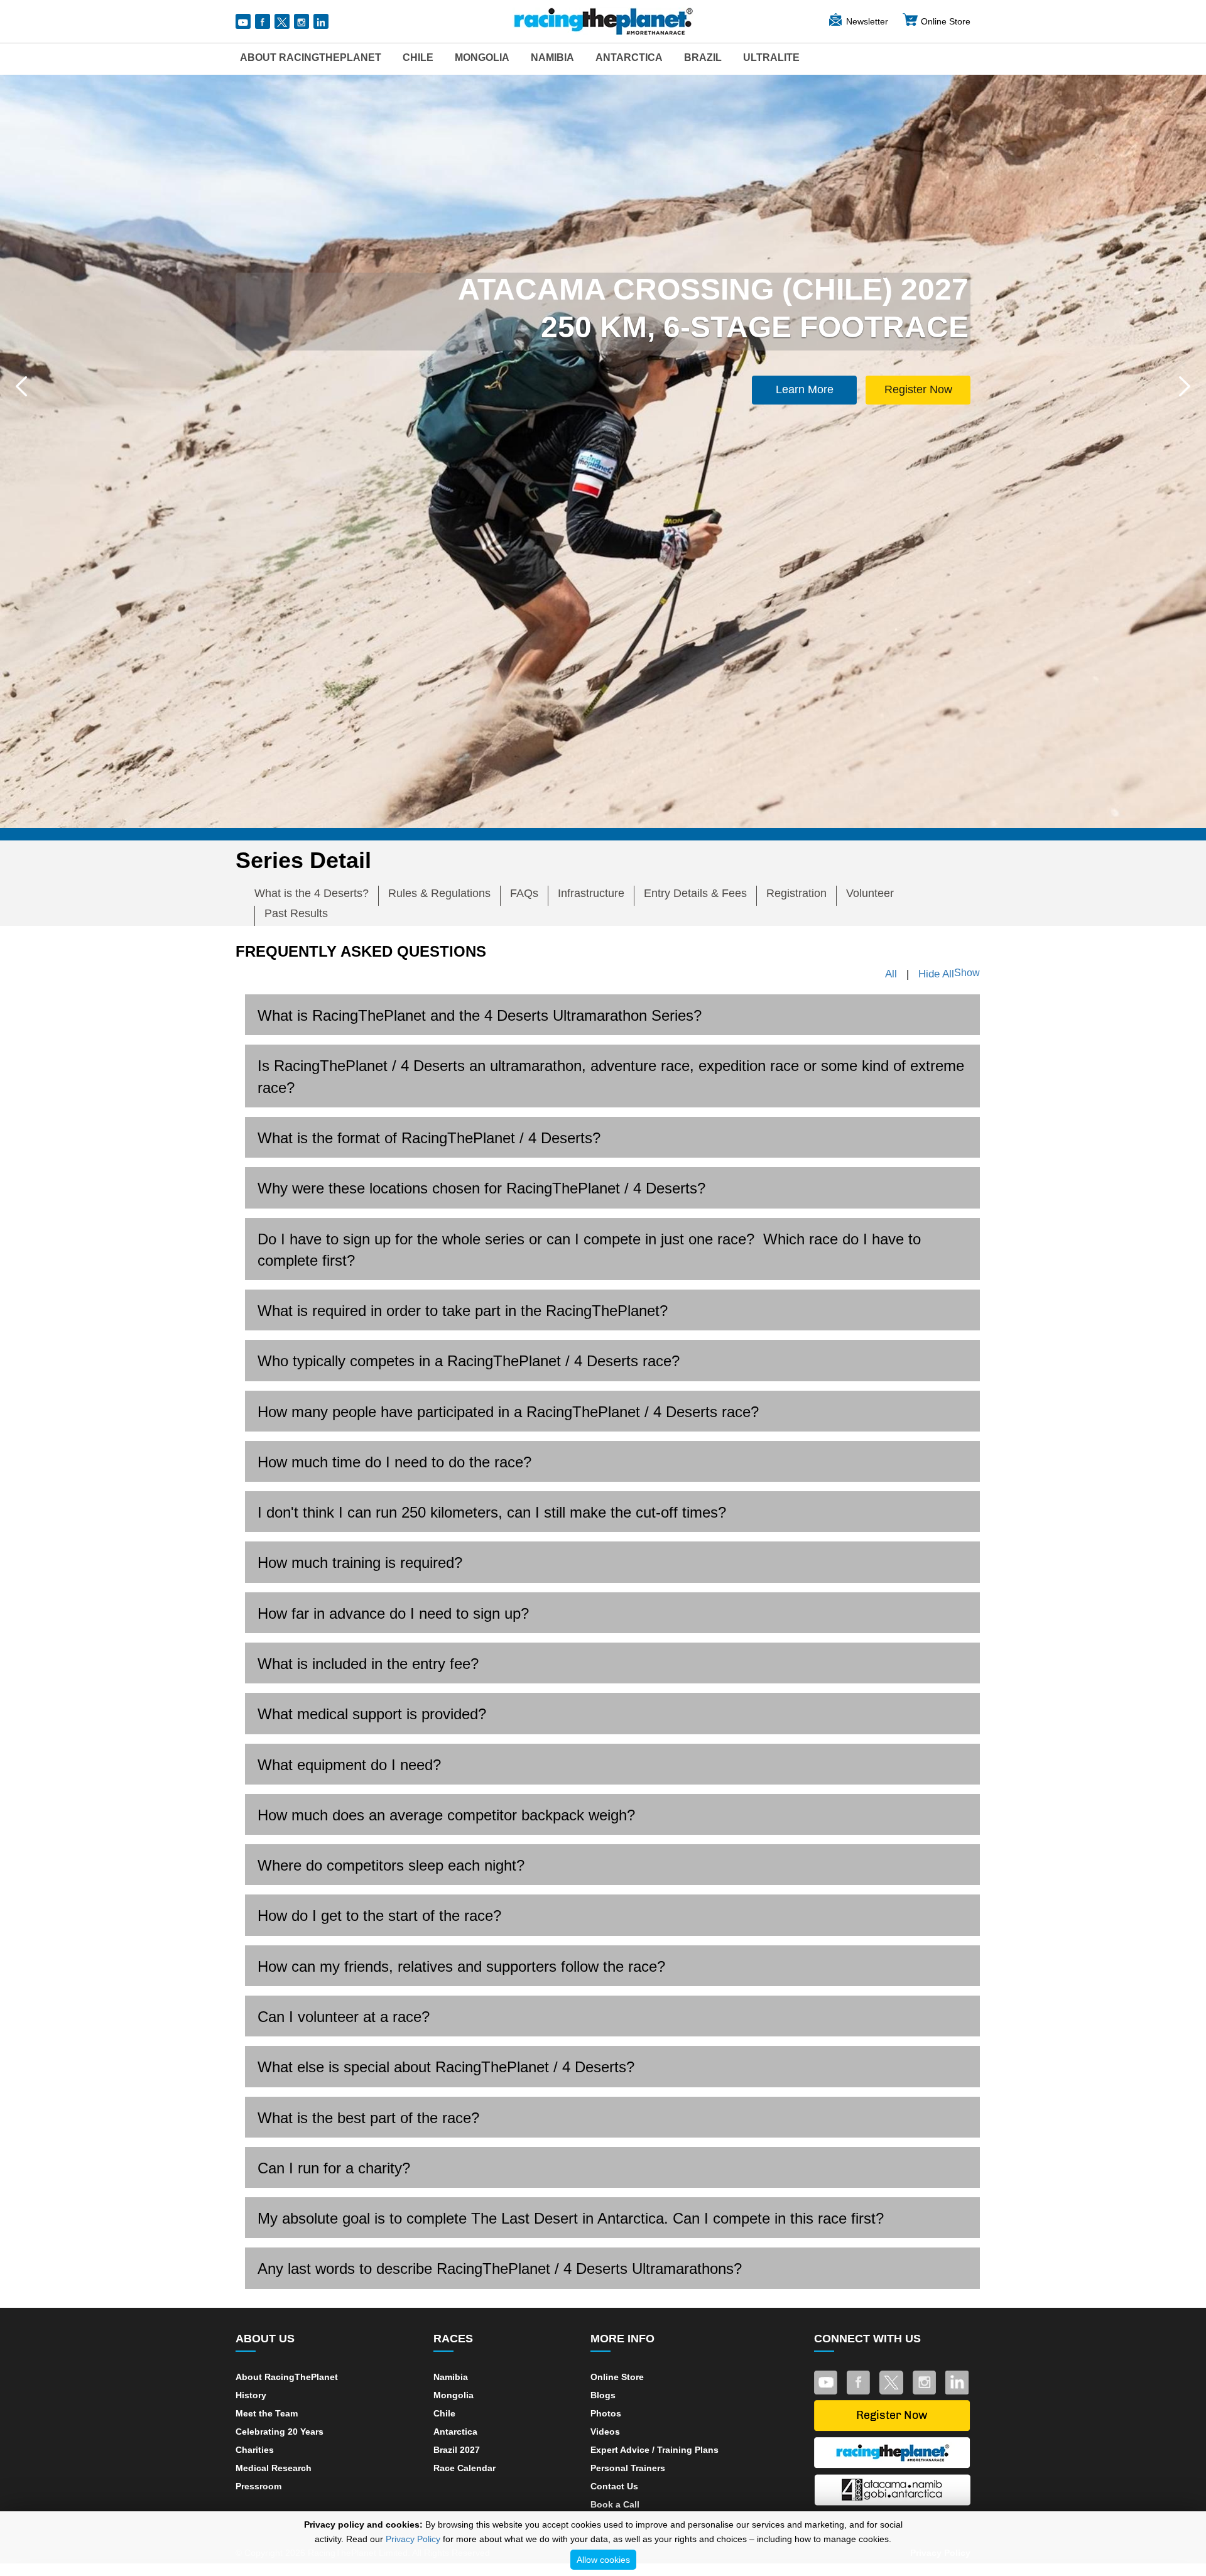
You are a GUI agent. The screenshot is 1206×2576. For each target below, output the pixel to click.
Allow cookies (603, 2560)
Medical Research (274, 2468)
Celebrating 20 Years (280, 2432)
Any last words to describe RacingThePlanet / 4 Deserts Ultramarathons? (500, 2269)
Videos (605, 2432)
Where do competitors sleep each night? (391, 1865)
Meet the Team (267, 2413)
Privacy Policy (413, 2539)
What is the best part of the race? (368, 2118)
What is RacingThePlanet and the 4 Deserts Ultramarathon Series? (480, 1015)
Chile (418, 57)
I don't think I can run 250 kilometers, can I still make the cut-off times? (492, 1512)
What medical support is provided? (372, 1714)
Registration (796, 893)
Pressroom (258, 2486)
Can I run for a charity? (334, 2168)
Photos (606, 2413)
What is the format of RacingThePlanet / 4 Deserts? (429, 1138)
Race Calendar (464, 2468)
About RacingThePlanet (311, 57)
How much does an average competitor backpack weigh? (446, 1815)
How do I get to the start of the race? (379, 1916)
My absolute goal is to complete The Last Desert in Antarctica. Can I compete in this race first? (571, 2218)
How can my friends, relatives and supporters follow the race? (461, 1966)
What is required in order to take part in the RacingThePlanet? (463, 1311)
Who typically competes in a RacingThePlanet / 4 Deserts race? (469, 1361)
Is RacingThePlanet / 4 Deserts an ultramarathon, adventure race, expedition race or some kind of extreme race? (611, 1076)
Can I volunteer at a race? (344, 2017)
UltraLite (771, 57)
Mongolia (482, 57)
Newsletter (867, 21)
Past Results (296, 913)
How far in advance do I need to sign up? (393, 1613)
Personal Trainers (628, 2468)
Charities (255, 2450)
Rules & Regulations (439, 893)
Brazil (703, 57)
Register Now (918, 389)
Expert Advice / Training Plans (655, 2450)
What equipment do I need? (349, 1765)
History (251, 2395)
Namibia (552, 57)
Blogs (603, 2395)
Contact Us (614, 2486)
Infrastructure (591, 893)
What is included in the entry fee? (368, 1664)
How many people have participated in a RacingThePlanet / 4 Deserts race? (508, 1412)
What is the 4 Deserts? (312, 893)
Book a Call (615, 2504)
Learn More (805, 389)
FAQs (524, 893)
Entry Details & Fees (695, 893)
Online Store (946, 21)
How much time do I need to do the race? (394, 1462)
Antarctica (629, 57)
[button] (21, 386)
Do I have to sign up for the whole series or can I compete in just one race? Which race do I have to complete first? (589, 1250)
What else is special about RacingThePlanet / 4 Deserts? (446, 2067)
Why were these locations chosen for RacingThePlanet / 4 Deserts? (481, 1188)
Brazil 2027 (457, 2450)
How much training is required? (360, 1562)
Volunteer (870, 893)
